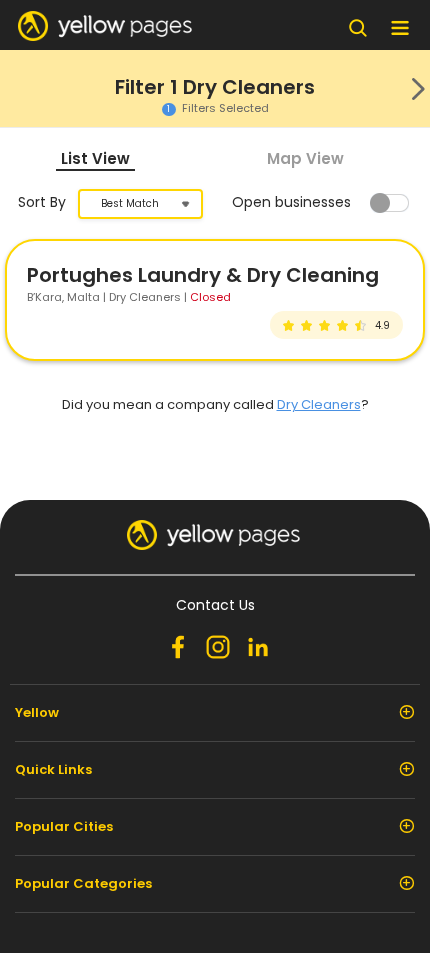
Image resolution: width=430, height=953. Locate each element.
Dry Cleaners (319, 404)
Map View (305, 158)
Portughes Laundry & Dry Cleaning (203, 275)
